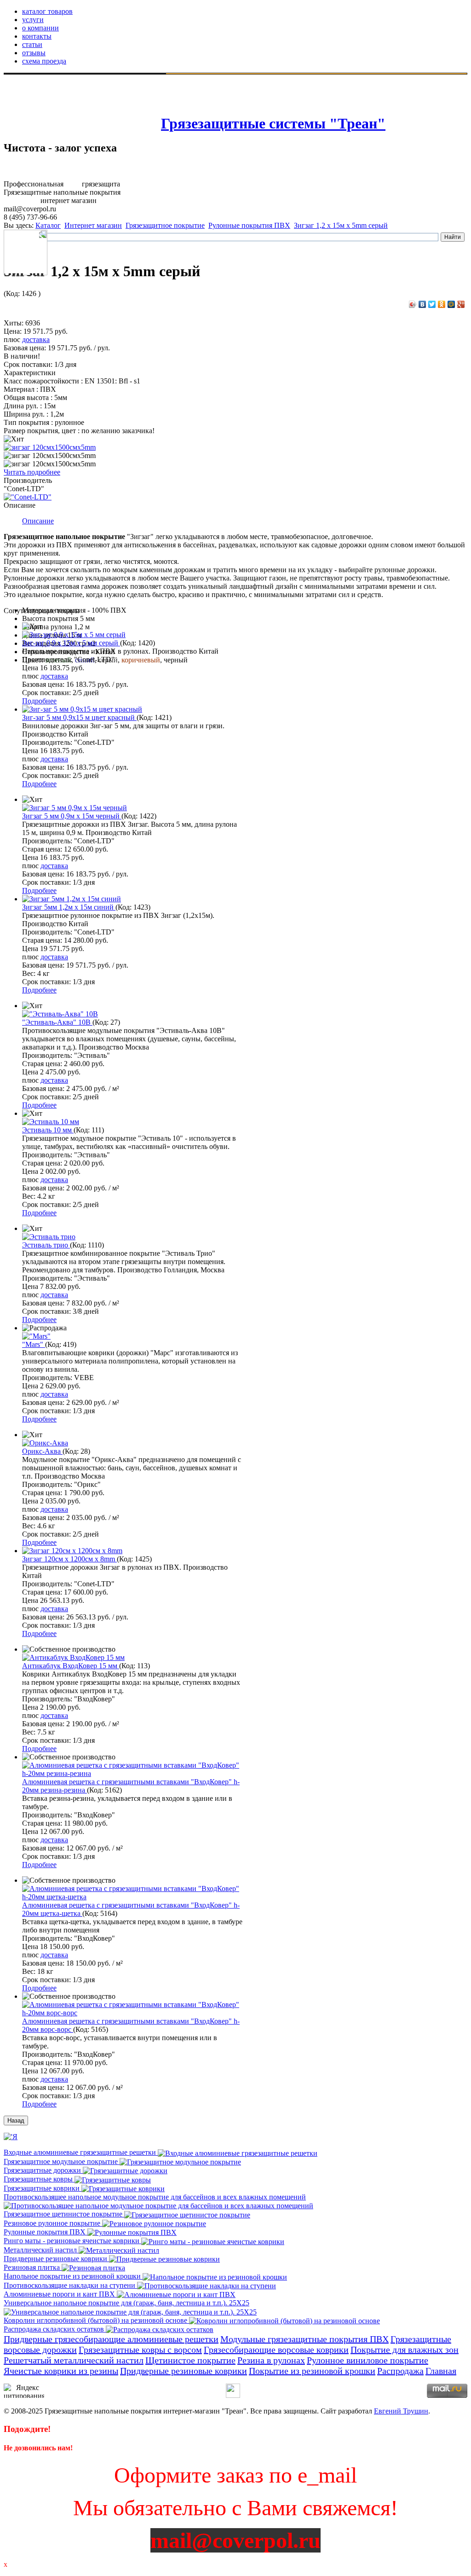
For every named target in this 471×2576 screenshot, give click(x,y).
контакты (37, 36)
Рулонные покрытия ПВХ (249, 225)
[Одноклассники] (442, 304)
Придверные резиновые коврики (56, 2259)
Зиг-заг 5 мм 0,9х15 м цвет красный (79, 717)
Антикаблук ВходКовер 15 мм (71, 1666)
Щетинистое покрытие (190, 2360)
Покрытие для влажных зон (405, 2350)
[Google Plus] (461, 304)
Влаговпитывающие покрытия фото (64, 86)
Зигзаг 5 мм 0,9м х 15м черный (72, 816)
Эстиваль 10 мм (48, 1130)
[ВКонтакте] (422, 304)
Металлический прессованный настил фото (76, 119)
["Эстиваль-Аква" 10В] (60, 1014)
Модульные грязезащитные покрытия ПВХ (304, 2339)
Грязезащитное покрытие (165, 225)
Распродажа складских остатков (55, 2329)
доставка (36, 339)
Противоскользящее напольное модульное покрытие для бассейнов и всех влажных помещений (155, 2197)
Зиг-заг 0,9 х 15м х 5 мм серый (71, 643)
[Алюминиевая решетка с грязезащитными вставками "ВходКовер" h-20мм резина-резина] (133, 1773)
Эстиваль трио (46, 1245)
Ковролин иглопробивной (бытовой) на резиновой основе (96, 2320)
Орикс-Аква (42, 1451)
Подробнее (39, 701)
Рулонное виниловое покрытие (368, 2360)
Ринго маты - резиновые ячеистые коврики (72, 2241)
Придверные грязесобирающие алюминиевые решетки (111, 2339)
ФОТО (17, 77)
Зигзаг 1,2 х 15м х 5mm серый (341, 225)
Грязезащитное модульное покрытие (62, 2161)
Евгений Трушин (401, 2411)
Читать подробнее (32, 472)
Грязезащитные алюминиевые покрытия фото (79, 102)
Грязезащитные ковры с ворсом (140, 2350)
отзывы (34, 53)
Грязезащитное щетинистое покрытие (64, 2214)
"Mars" (34, 1344)
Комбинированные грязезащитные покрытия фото (86, 111)
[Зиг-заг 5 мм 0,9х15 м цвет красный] (82, 709)
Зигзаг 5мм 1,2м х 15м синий (69, 907)
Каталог (48, 225)
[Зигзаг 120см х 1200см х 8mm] (72, 1551)
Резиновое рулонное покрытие (53, 2223)
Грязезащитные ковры (39, 2179)
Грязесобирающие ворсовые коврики (276, 2350)
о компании (40, 28)
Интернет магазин (93, 225)
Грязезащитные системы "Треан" (273, 123)
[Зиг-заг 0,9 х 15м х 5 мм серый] (74, 635)
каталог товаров (47, 11)
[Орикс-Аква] (45, 1443)
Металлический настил (41, 2250)
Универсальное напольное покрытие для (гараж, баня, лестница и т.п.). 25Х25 (126, 2303)
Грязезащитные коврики (43, 2188)
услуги (33, 20)
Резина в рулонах (271, 2360)
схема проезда (44, 61)
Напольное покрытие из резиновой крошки (73, 2276)
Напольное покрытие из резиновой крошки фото (84, 127)
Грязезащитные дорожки (43, 2170)
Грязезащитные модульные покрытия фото (97, 78)
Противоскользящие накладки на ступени (70, 2285)
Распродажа (400, 2371)
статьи (32, 44)
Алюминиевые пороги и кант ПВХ (60, 2294)
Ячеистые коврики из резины (61, 2371)
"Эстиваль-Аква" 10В (57, 1022)
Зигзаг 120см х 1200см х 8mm (69, 1559)
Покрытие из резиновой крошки (312, 2371)
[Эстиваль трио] (49, 1237)
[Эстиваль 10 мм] (51, 1122)
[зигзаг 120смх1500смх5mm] (50, 447)
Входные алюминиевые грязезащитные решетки (81, 2152)
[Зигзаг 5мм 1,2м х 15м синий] (72, 899)
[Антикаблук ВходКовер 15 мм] (73, 1657)
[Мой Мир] (451, 304)
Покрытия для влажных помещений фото (72, 94)
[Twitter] (432, 304)
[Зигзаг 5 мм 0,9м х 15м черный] (75, 808)
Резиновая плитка (33, 2267)
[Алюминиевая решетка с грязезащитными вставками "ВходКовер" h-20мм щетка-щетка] (133, 1897)
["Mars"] (36, 1336)
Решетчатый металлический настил (74, 2360)
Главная (441, 2371)
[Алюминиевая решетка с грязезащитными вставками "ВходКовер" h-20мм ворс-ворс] (133, 2013)
